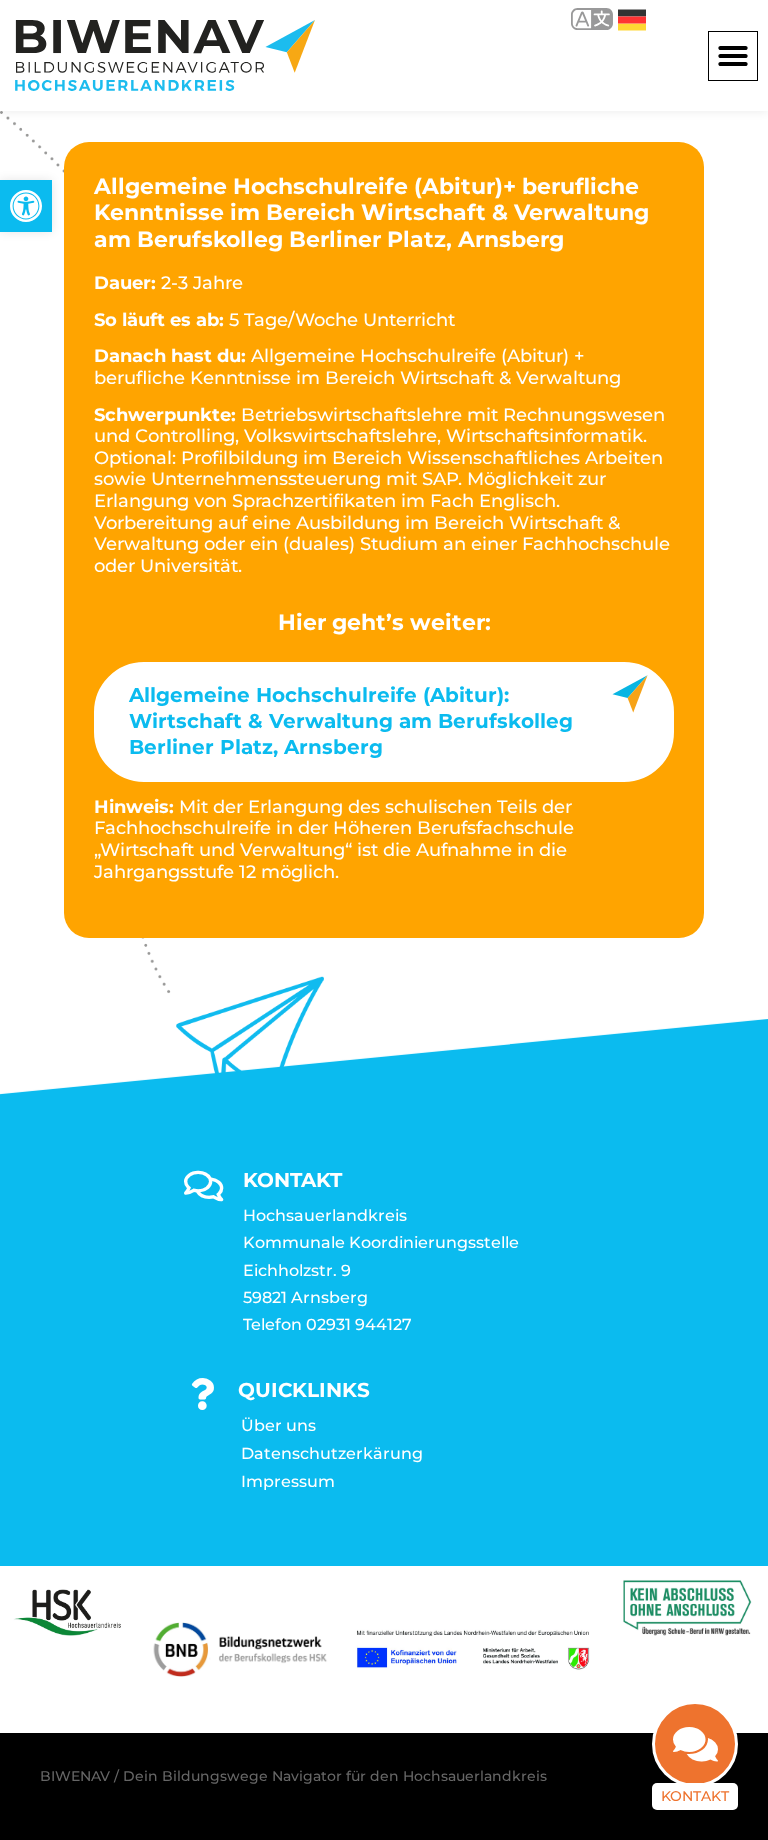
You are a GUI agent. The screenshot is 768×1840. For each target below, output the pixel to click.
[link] (26, 206)
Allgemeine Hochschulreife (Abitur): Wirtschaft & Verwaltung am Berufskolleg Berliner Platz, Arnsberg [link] (351, 721)
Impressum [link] (288, 1481)
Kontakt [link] (695, 1796)
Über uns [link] (278, 1425)
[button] (733, 56)
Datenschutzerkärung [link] (332, 1453)
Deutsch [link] (617, 18)
